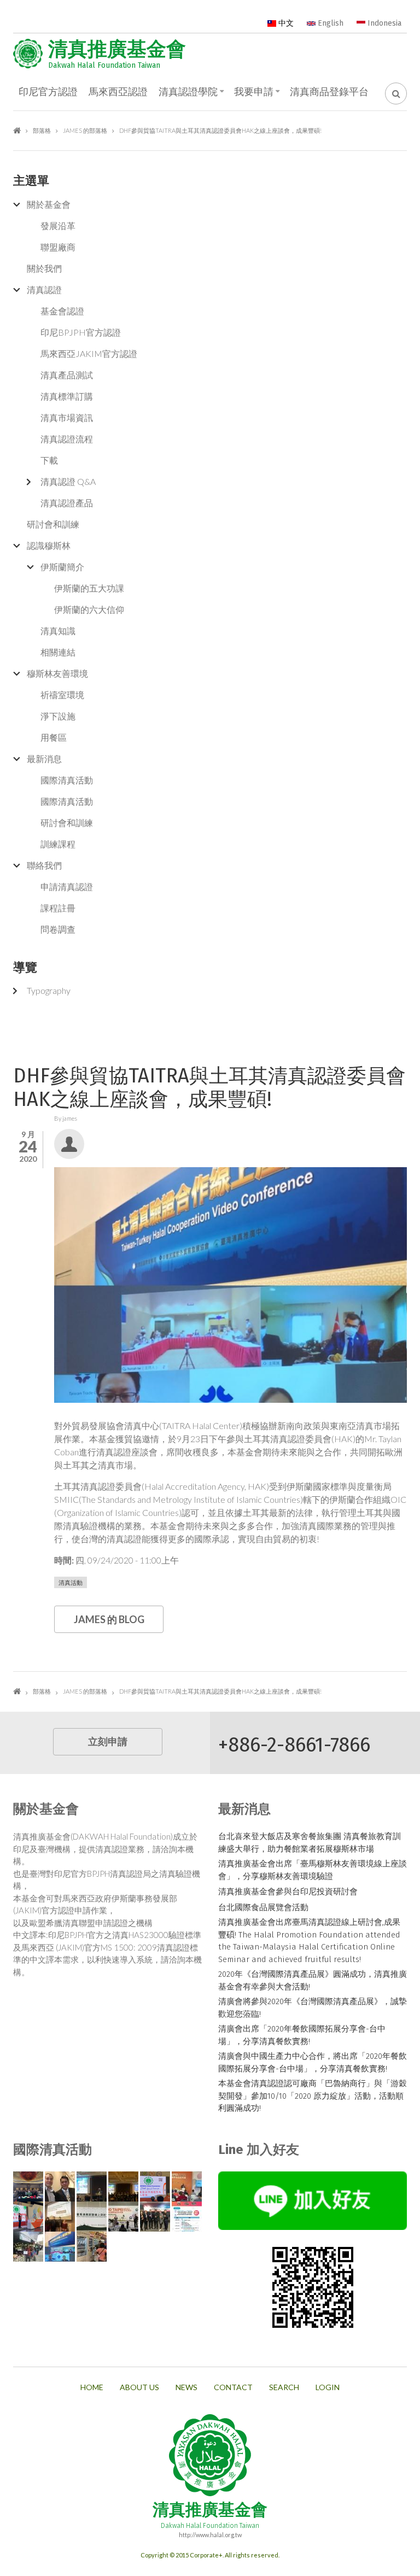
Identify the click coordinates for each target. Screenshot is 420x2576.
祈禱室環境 (62, 695)
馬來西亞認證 (118, 92)
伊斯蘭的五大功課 (89, 588)
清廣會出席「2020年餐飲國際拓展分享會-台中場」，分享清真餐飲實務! (302, 2035)
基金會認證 (62, 311)
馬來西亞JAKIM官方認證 (89, 353)
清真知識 (58, 631)
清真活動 (71, 1582)
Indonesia (383, 23)
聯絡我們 (44, 865)
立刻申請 (108, 1742)
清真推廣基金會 (117, 49)
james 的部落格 (85, 130)
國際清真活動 (67, 780)
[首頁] (28, 54)
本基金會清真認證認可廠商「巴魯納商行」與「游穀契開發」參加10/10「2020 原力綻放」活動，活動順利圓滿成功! (313, 2096)
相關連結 (58, 652)
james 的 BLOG (109, 1619)
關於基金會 (49, 204)
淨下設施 (58, 716)
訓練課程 (58, 844)
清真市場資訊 (67, 417)
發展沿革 (58, 226)
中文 (285, 23)
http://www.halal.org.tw (210, 2535)
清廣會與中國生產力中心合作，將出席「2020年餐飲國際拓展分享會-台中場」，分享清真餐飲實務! (313, 2062)
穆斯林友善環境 (57, 673)
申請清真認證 (67, 886)
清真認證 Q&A (68, 481)
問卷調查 (58, 929)
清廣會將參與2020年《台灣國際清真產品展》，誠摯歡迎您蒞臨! (313, 2008)
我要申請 (254, 92)
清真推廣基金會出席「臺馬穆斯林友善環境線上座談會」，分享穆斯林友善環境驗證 (313, 1870)
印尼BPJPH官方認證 (81, 332)
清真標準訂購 (67, 396)
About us (139, 2387)
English (329, 23)
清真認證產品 (67, 503)
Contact (233, 2387)
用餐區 (54, 737)
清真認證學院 (188, 92)
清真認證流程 (67, 439)
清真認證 (44, 289)
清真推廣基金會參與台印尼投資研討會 (288, 1892)
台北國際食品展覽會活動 (263, 1907)
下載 (49, 460)
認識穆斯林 (49, 545)
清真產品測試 (67, 375)
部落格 (42, 130)
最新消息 (44, 759)
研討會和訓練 (53, 524)
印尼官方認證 (48, 92)
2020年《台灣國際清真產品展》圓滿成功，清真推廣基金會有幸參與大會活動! (313, 1980)
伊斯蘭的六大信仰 (89, 609)
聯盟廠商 (58, 247)
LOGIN (328, 2387)
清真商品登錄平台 (329, 92)
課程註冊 (58, 908)
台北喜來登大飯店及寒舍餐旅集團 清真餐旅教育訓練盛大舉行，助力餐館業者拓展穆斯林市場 (310, 1843)
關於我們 (44, 268)
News (186, 2387)
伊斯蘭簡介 (62, 567)
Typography (49, 990)
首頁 (17, 130)
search (284, 2387)
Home (92, 2387)
